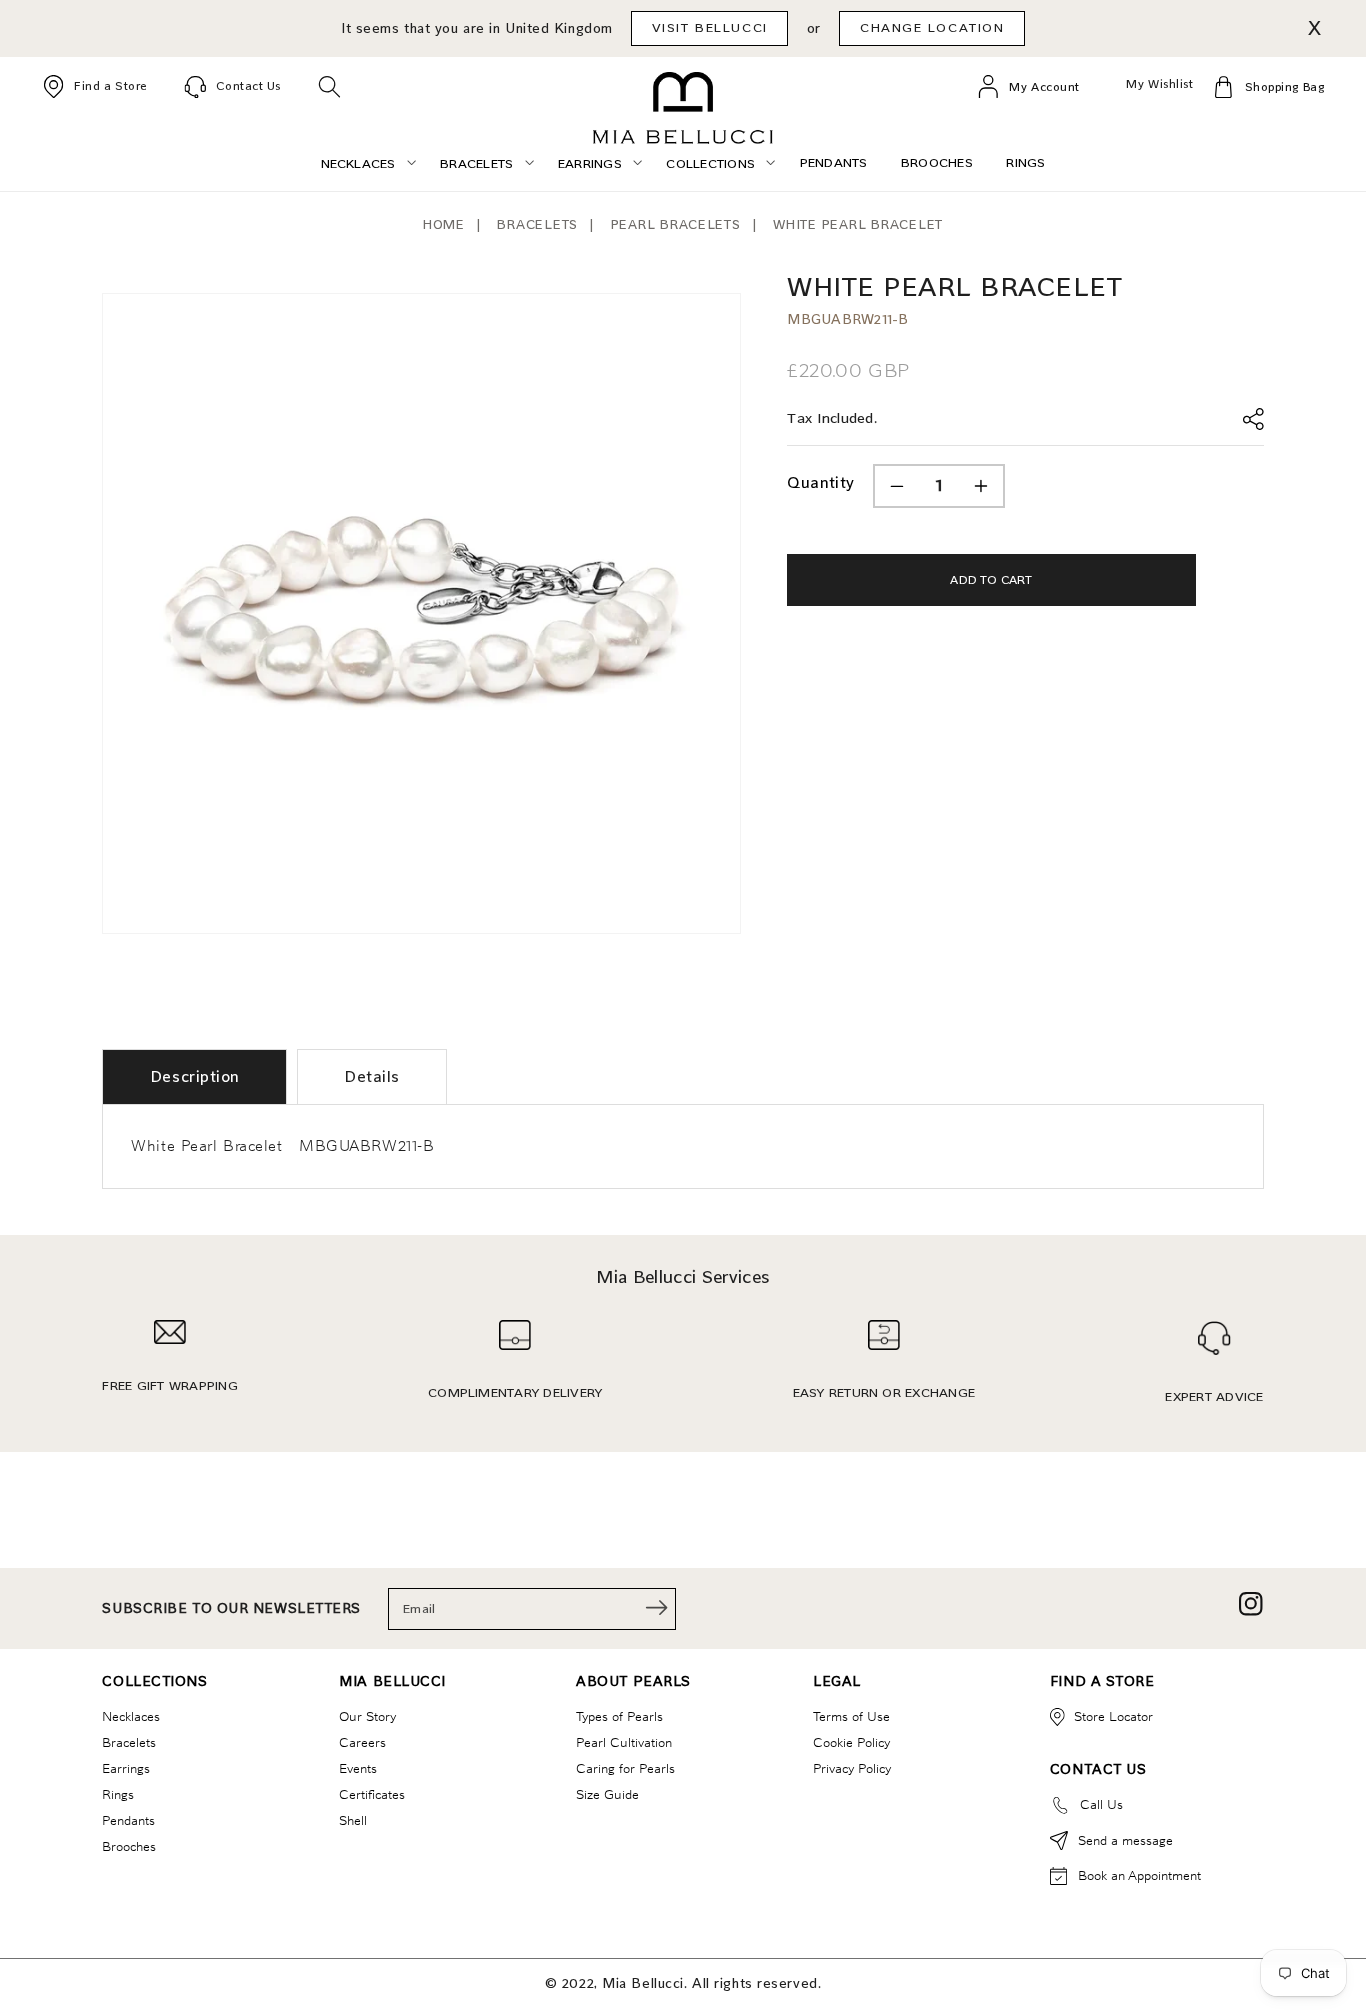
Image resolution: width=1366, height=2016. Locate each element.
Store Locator (1113, 1716)
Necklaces (131, 1716)
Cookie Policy (851, 1742)
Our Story (367, 1716)
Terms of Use (851, 1716)
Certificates (372, 1794)
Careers (362, 1742)
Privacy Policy (852, 1768)
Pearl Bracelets (676, 224)
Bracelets (537, 224)
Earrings (126, 1768)
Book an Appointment (1139, 1875)
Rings (118, 1794)
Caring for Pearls (625, 1768)
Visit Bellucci (710, 27)
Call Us (1101, 1804)
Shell (353, 1820)
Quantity (820, 482)
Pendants (128, 1820)
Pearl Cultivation (624, 1742)
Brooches (129, 1846)
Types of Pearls (619, 1716)
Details (372, 1076)
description (195, 1076)
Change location (932, 27)
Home (444, 224)
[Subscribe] (657, 1607)
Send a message (1125, 1840)
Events (358, 1768)
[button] (329, 86)
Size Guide (607, 1794)
